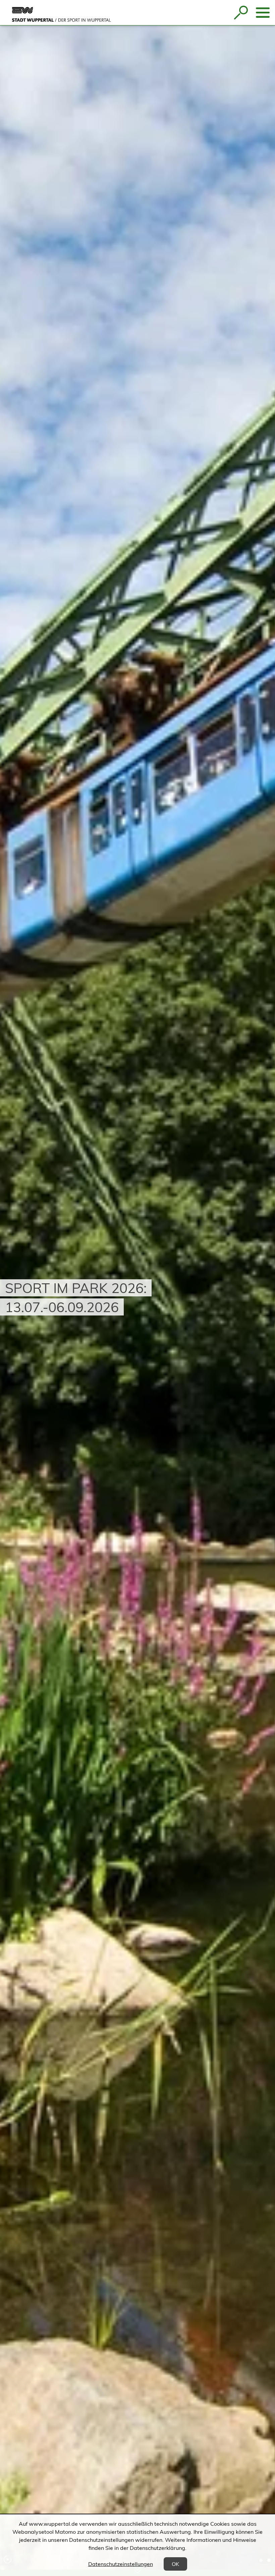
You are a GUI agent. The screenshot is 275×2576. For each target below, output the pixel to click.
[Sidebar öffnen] (263, 13)
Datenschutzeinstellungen (121, 2564)
